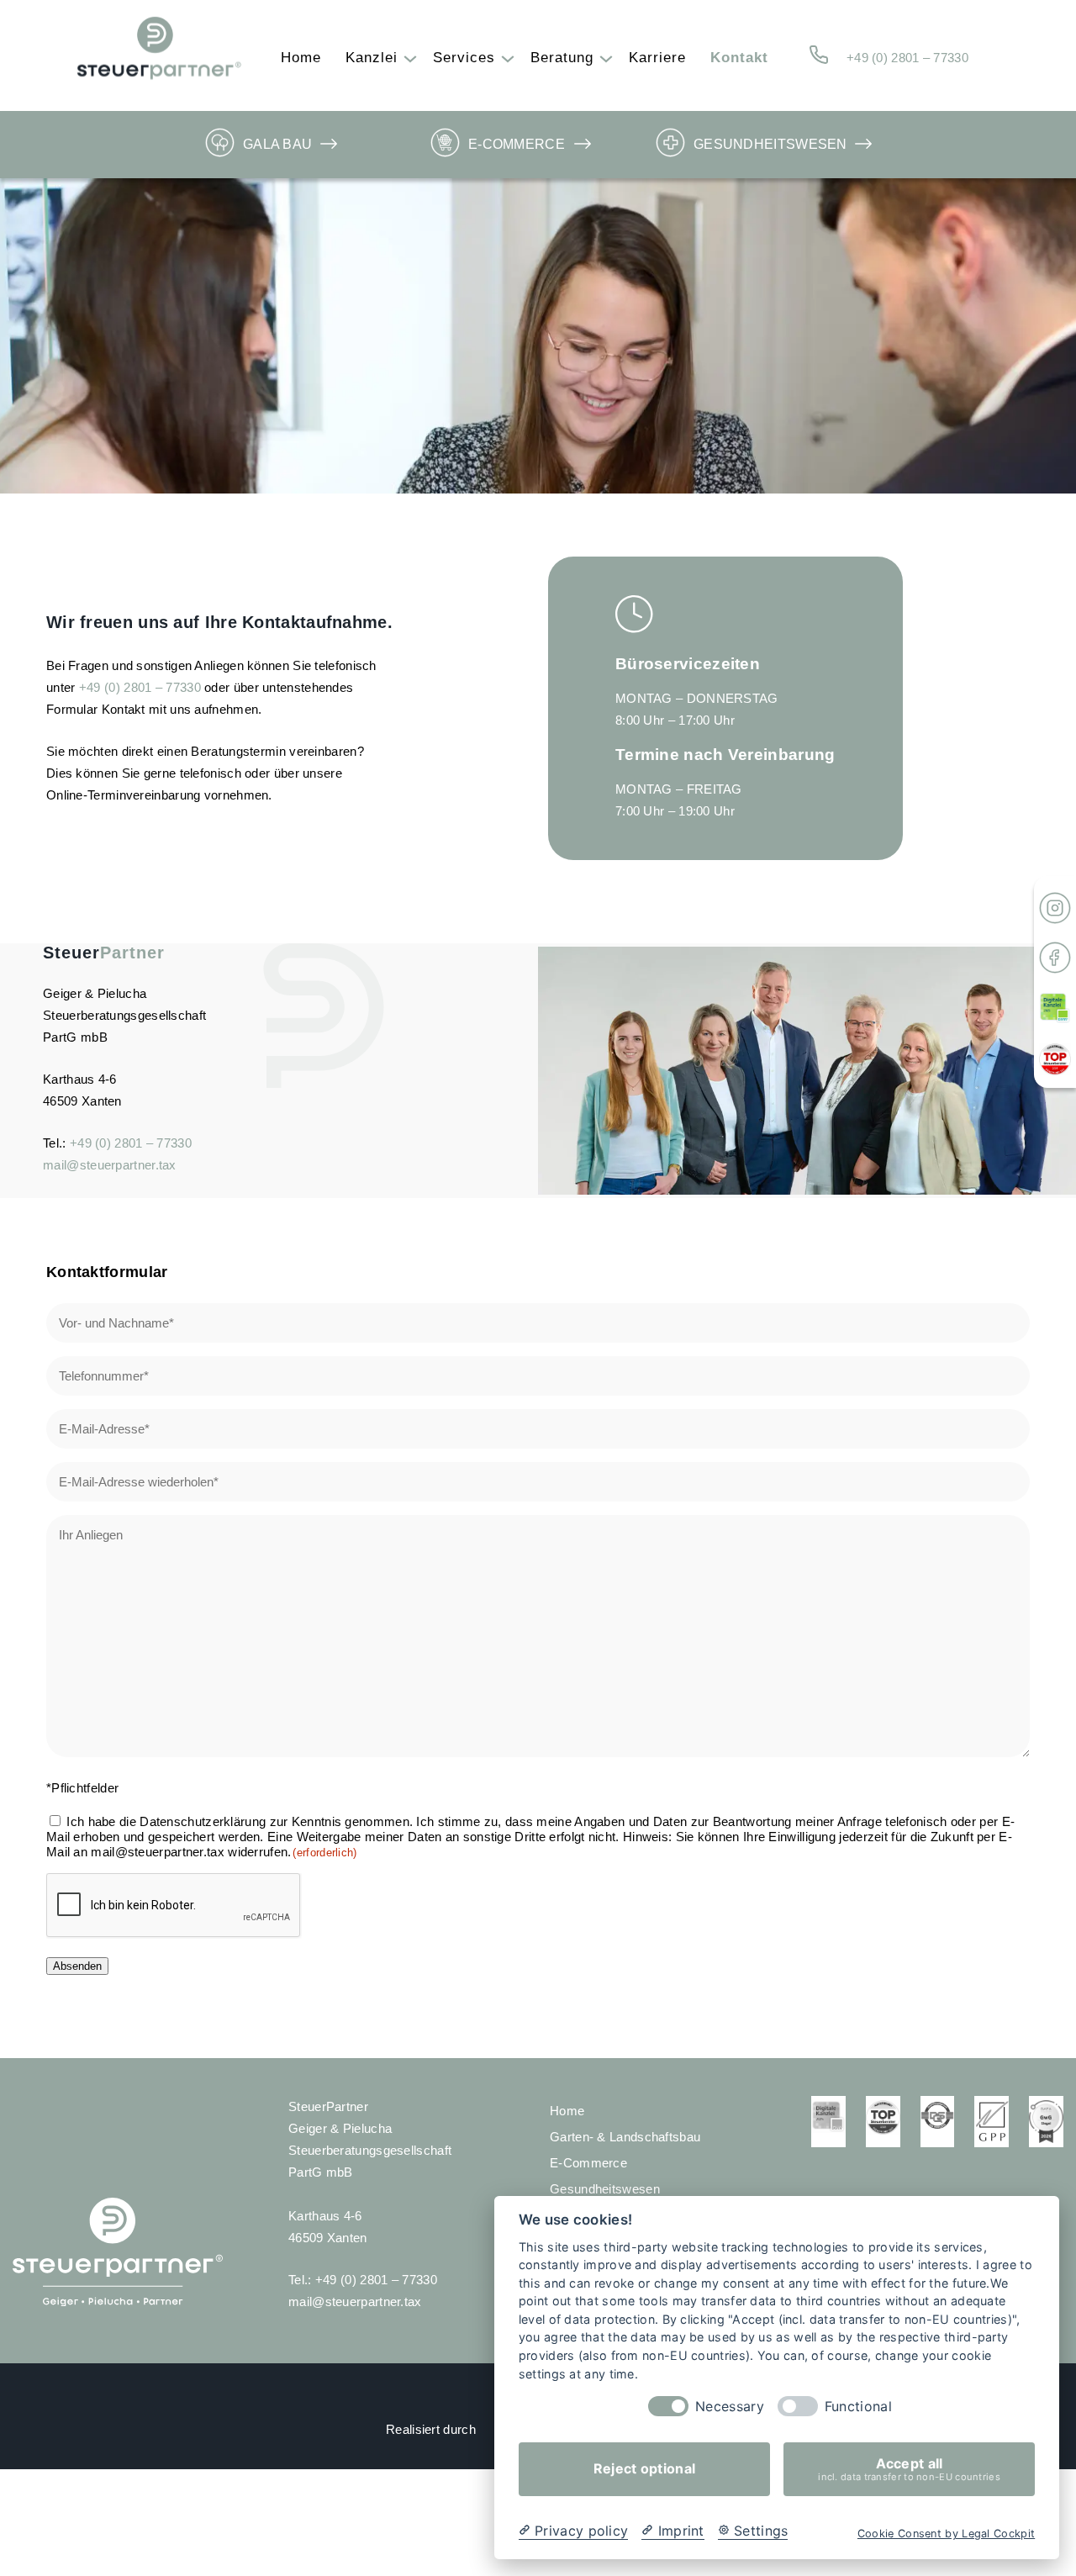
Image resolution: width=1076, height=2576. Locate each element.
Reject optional (645, 2469)
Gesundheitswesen (770, 144)
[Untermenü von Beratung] (602, 58)
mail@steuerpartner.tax (110, 1165)
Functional (858, 2407)
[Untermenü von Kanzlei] (406, 58)
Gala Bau (277, 144)
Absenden (77, 1966)
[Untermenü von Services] (504, 58)
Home (567, 2111)
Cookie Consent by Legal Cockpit (946, 2534)
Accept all (909, 2469)
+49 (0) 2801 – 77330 (907, 58)
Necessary (730, 2407)
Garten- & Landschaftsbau (625, 2137)
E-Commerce (517, 144)
